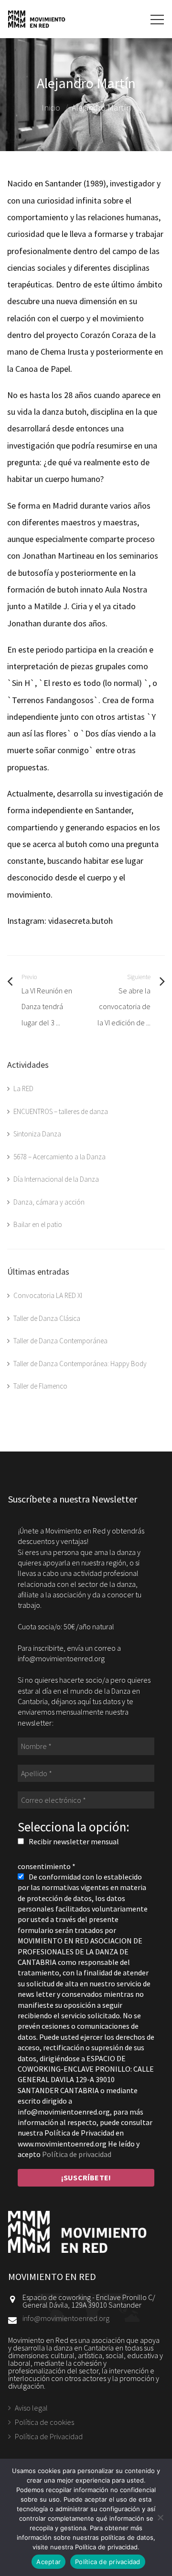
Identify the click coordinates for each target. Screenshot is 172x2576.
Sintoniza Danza (37, 1134)
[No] (160, 2517)
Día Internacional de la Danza (56, 1179)
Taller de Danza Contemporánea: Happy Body (80, 1364)
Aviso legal (31, 2408)
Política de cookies (44, 2422)
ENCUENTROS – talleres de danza (61, 1111)
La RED (23, 1089)
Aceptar (48, 2562)
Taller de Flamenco (40, 1386)
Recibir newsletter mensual (73, 1841)
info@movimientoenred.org (66, 2318)
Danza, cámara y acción (49, 1202)
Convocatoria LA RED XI (48, 1295)
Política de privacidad (77, 2154)
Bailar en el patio (38, 1224)
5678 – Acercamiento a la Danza (59, 1157)
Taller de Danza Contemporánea (60, 1341)
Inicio (51, 107)
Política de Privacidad (49, 2436)
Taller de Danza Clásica (47, 1318)
